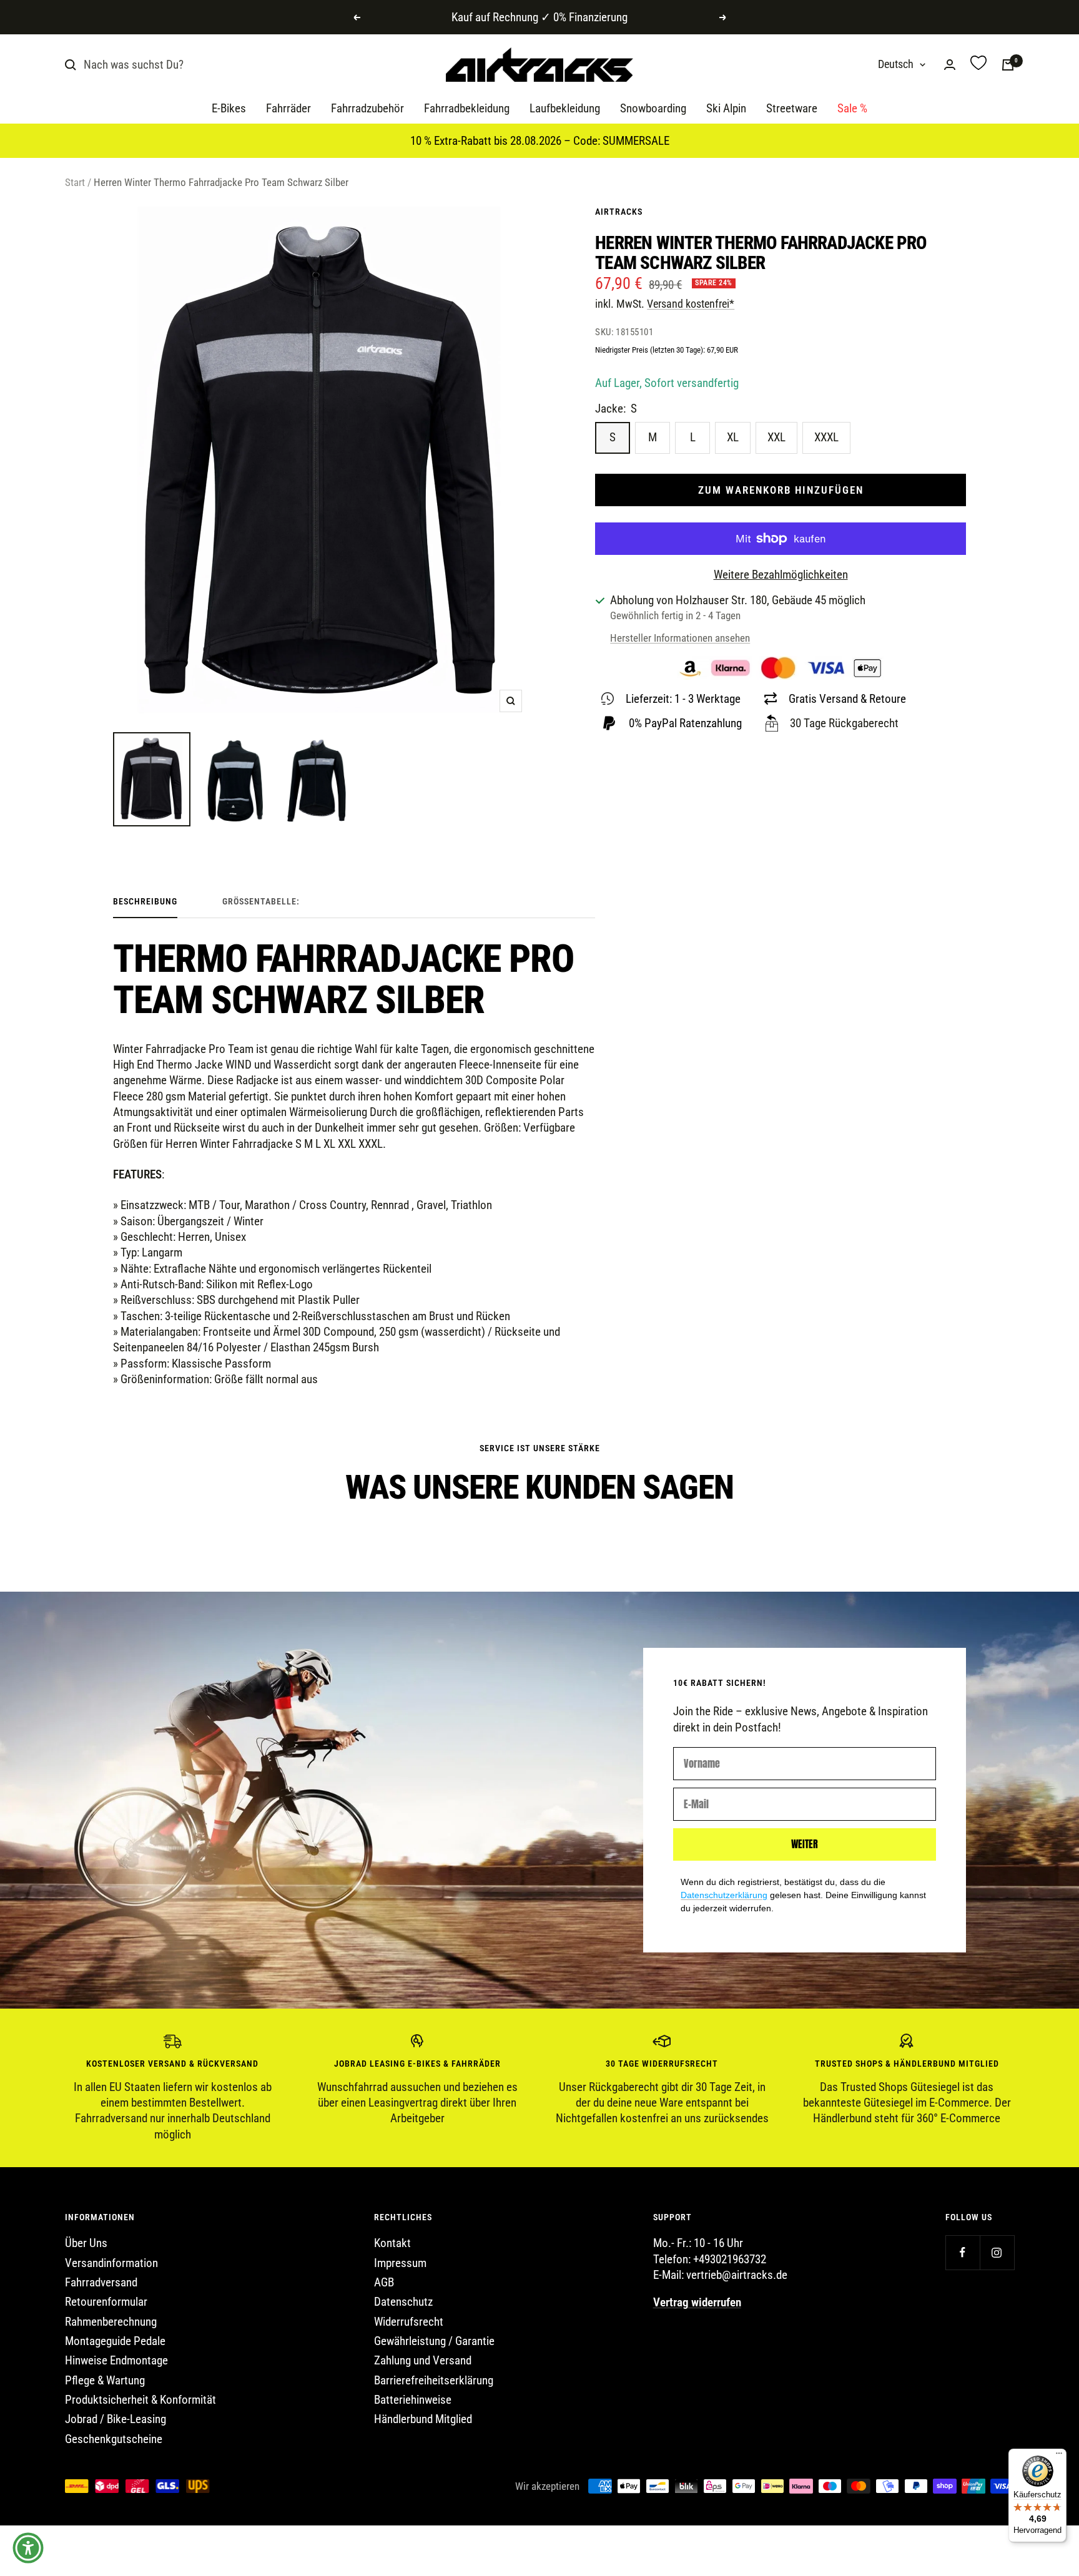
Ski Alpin (726, 109)
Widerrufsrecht (409, 2322)
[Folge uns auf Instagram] (997, 2252)
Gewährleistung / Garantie (434, 2341)
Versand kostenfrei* (691, 304)
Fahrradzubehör (367, 109)
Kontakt (392, 2243)
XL (733, 437)
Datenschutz (403, 2302)
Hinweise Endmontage (116, 2360)
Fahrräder (288, 109)
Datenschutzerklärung (724, 1895)
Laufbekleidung (565, 109)
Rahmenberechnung (111, 2322)
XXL (776, 437)
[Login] (950, 65)
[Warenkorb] (1008, 65)
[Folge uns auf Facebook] (963, 2252)
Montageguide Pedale (115, 2341)
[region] (539, 2088)
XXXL (826, 437)
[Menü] (1059, 2456)
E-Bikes (229, 109)
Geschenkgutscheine (114, 2439)
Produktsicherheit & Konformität (140, 2400)
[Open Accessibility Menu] (28, 2548)
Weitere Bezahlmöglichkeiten (781, 575)
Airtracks (619, 212)
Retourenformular (106, 2302)
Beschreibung (145, 901)
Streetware (792, 109)
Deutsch (896, 65)
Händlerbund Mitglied (423, 2419)
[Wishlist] (978, 65)
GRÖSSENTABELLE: (261, 901)
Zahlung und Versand (423, 2360)
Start (75, 182)
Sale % (852, 109)
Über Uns (86, 2243)
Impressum (400, 2263)
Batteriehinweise (413, 2400)
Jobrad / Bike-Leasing (116, 2419)
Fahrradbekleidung (467, 109)
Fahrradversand (101, 2282)
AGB (384, 2282)
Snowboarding (653, 109)
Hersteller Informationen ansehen (680, 638)
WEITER (805, 1844)
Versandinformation (111, 2263)
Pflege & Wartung (105, 2380)
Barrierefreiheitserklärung (434, 2380)
